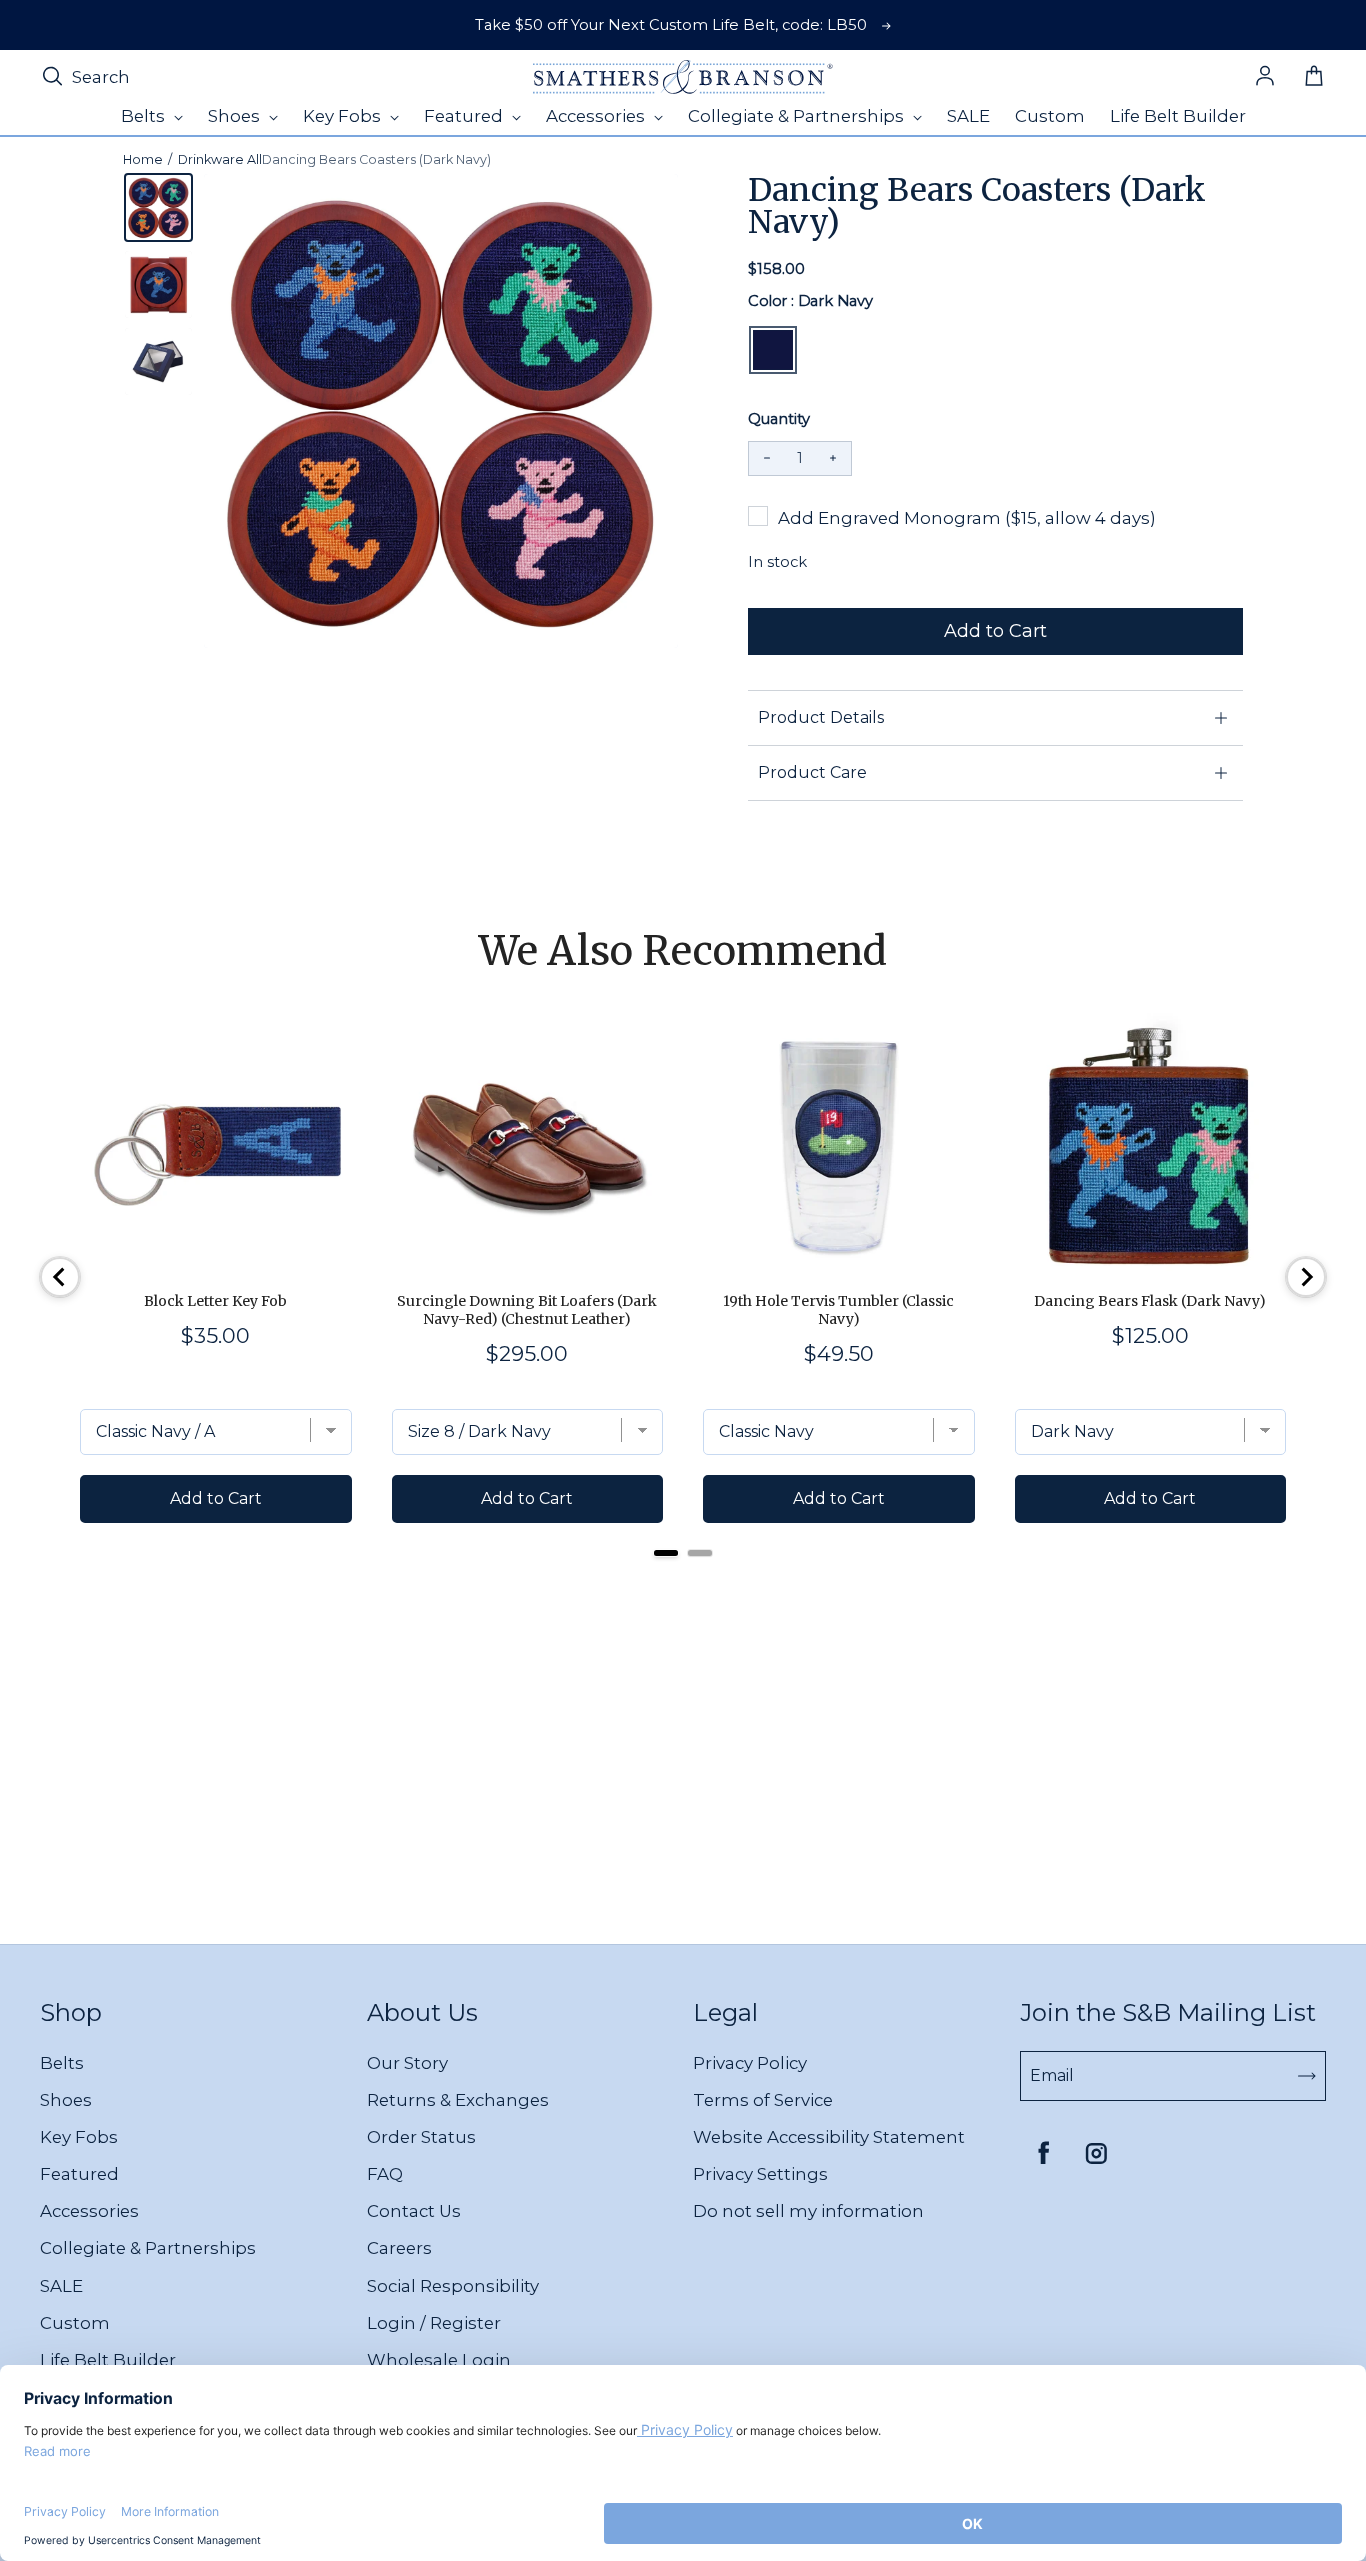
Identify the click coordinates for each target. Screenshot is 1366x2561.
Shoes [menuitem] (236, 116)
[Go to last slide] (60, 1277)
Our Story (407, 2063)
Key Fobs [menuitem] (344, 116)
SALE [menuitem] (968, 116)
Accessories (89, 2211)
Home (143, 159)
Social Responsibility (453, 2286)
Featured (79, 2174)
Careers (399, 2248)
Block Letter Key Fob (215, 1301)
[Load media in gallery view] (158, 207)
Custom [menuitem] (1050, 116)
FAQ (385, 2174)
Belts (62, 2063)
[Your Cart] (1314, 77)
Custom (75, 2323)
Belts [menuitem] (145, 116)
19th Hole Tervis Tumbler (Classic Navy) (838, 1310)
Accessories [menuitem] (597, 116)
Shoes (66, 2100)
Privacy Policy (750, 2063)
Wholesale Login (439, 2360)
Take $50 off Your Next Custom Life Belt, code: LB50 (671, 25)
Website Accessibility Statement (829, 2137)
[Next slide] (1306, 1277)
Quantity (779, 419)
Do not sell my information (808, 2211)
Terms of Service (763, 2100)
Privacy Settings (760, 2174)
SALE (61, 2286)
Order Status (421, 2137)
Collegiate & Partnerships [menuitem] (798, 116)
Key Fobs (79, 2137)
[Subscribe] (1307, 2076)
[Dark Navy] (773, 350)
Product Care (812, 772)
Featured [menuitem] (465, 116)
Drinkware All (220, 159)
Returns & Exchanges (458, 2100)
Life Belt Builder (108, 2360)
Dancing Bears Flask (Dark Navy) (1150, 1301)
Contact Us (414, 2211)
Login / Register (434, 2323)
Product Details (821, 717)
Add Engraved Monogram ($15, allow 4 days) (967, 518)
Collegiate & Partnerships (148, 2248)
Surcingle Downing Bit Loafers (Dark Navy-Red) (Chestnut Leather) (527, 1310)
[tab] (666, 1553)
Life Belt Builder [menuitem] (1178, 116)
